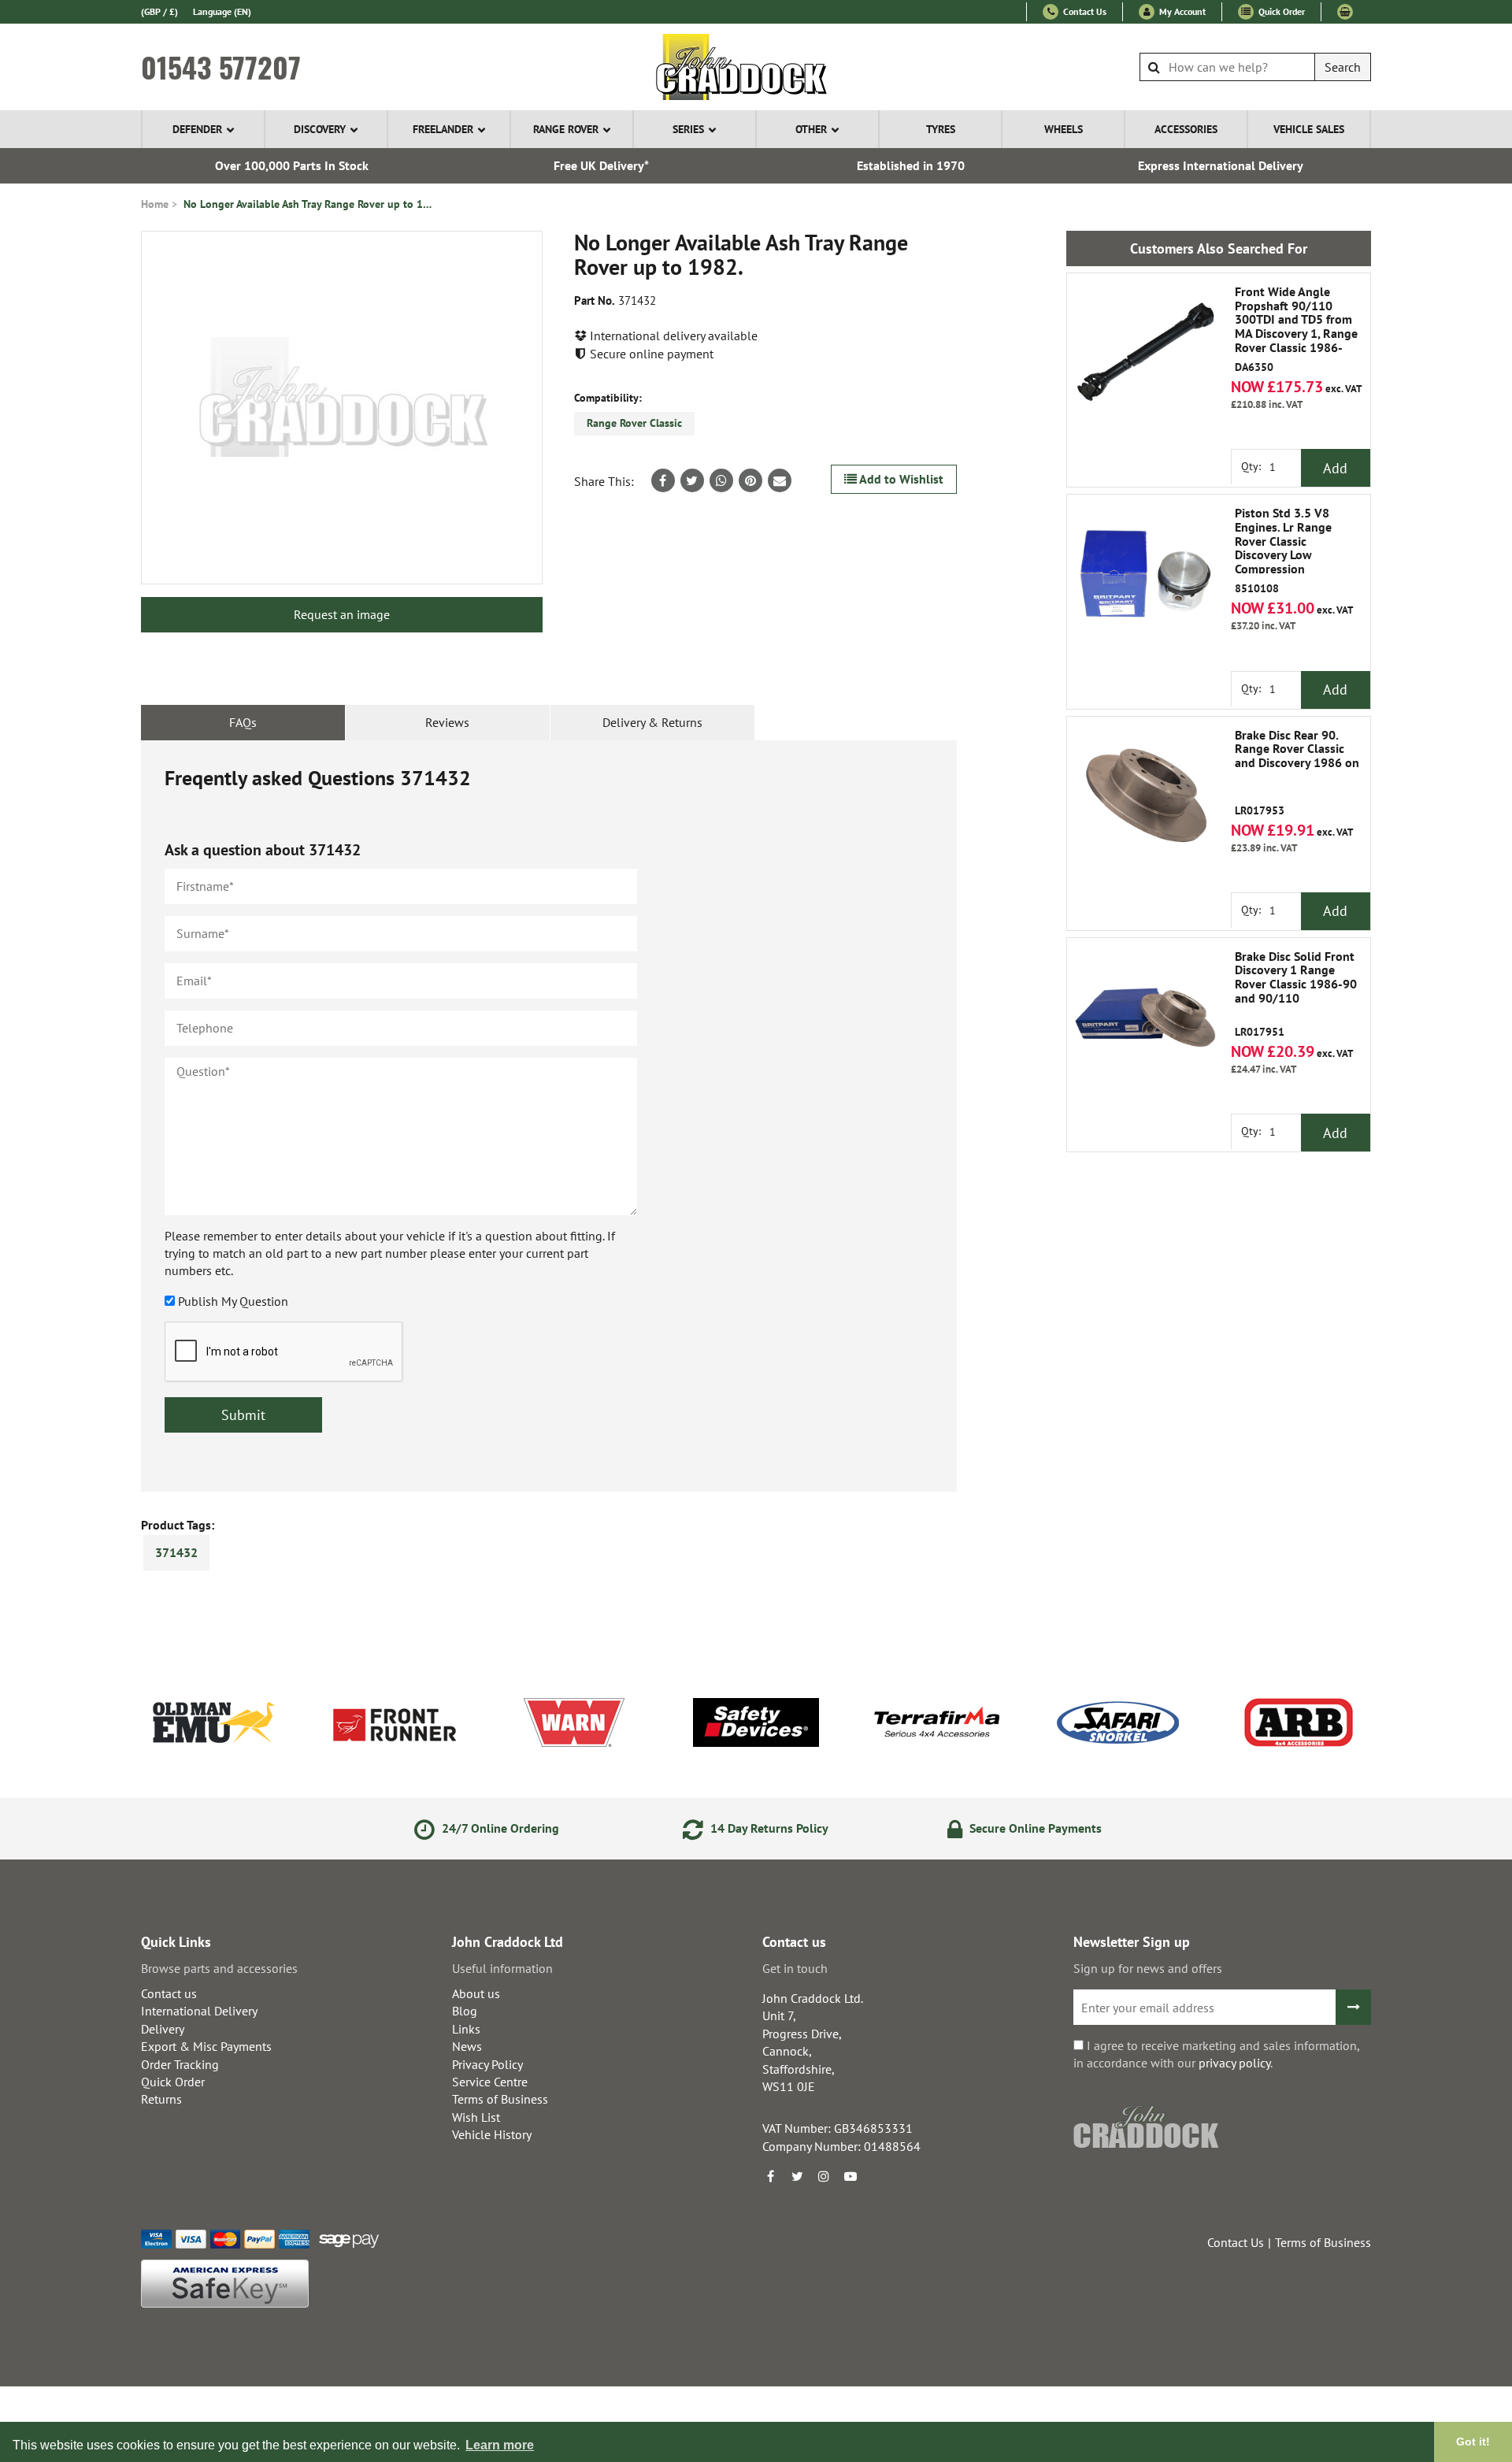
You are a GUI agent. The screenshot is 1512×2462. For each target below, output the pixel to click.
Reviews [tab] (447, 722)
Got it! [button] (1473, 2442)
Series (688, 129)
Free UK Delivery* (601, 165)
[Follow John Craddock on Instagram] (824, 2176)
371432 (176, 1552)
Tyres (941, 129)
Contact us (169, 1993)
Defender (197, 129)
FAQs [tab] (243, 722)
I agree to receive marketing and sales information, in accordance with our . (1216, 2054)
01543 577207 (221, 67)
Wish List (476, 2117)
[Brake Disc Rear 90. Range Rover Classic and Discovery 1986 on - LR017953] (1146, 795)
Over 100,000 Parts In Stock (292, 165)
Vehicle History (492, 2134)
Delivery (163, 2029)
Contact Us (1084, 11)
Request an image (342, 614)
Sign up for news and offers (1148, 1968)
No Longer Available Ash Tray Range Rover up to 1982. (309, 204)
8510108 (1283, 551)
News (467, 2046)
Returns (161, 2099)
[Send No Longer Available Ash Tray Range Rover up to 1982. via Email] (780, 480)
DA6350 (1296, 330)
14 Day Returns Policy (768, 1828)
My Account (1181, 11)
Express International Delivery (1221, 165)
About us (476, 1993)
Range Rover (566, 129)
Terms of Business (500, 2099)
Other (811, 129)
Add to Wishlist (900, 479)
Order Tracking (180, 2064)
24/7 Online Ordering (499, 1828)
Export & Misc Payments (206, 2046)
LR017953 (1297, 773)
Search (1343, 67)
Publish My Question (233, 1301)
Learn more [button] (500, 2445)
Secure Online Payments (1034, 1828)
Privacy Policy (487, 2064)
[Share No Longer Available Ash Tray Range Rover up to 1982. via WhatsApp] (721, 480)
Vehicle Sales (1309, 129)
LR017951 (1296, 994)
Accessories (1186, 129)
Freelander (443, 129)
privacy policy (1234, 2063)
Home (155, 204)
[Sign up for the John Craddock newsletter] (1353, 2007)
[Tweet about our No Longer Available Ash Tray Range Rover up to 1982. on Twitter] (692, 480)
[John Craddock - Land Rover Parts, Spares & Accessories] (756, 67)
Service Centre (490, 2082)
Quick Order (1280, 11)
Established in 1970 (911, 165)
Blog (465, 2011)
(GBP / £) (159, 11)
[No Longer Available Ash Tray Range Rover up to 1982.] (342, 408)
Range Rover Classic (634, 423)
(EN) (222, 11)
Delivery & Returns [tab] (652, 722)
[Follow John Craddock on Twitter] (797, 2176)
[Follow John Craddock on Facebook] (770, 2176)
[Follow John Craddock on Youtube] (850, 2176)
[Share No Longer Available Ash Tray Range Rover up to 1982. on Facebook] (663, 480)
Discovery (320, 129)
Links (466, 2029)
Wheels (1064, 129)
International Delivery (199, 2011)
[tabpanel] (549, 1116)
